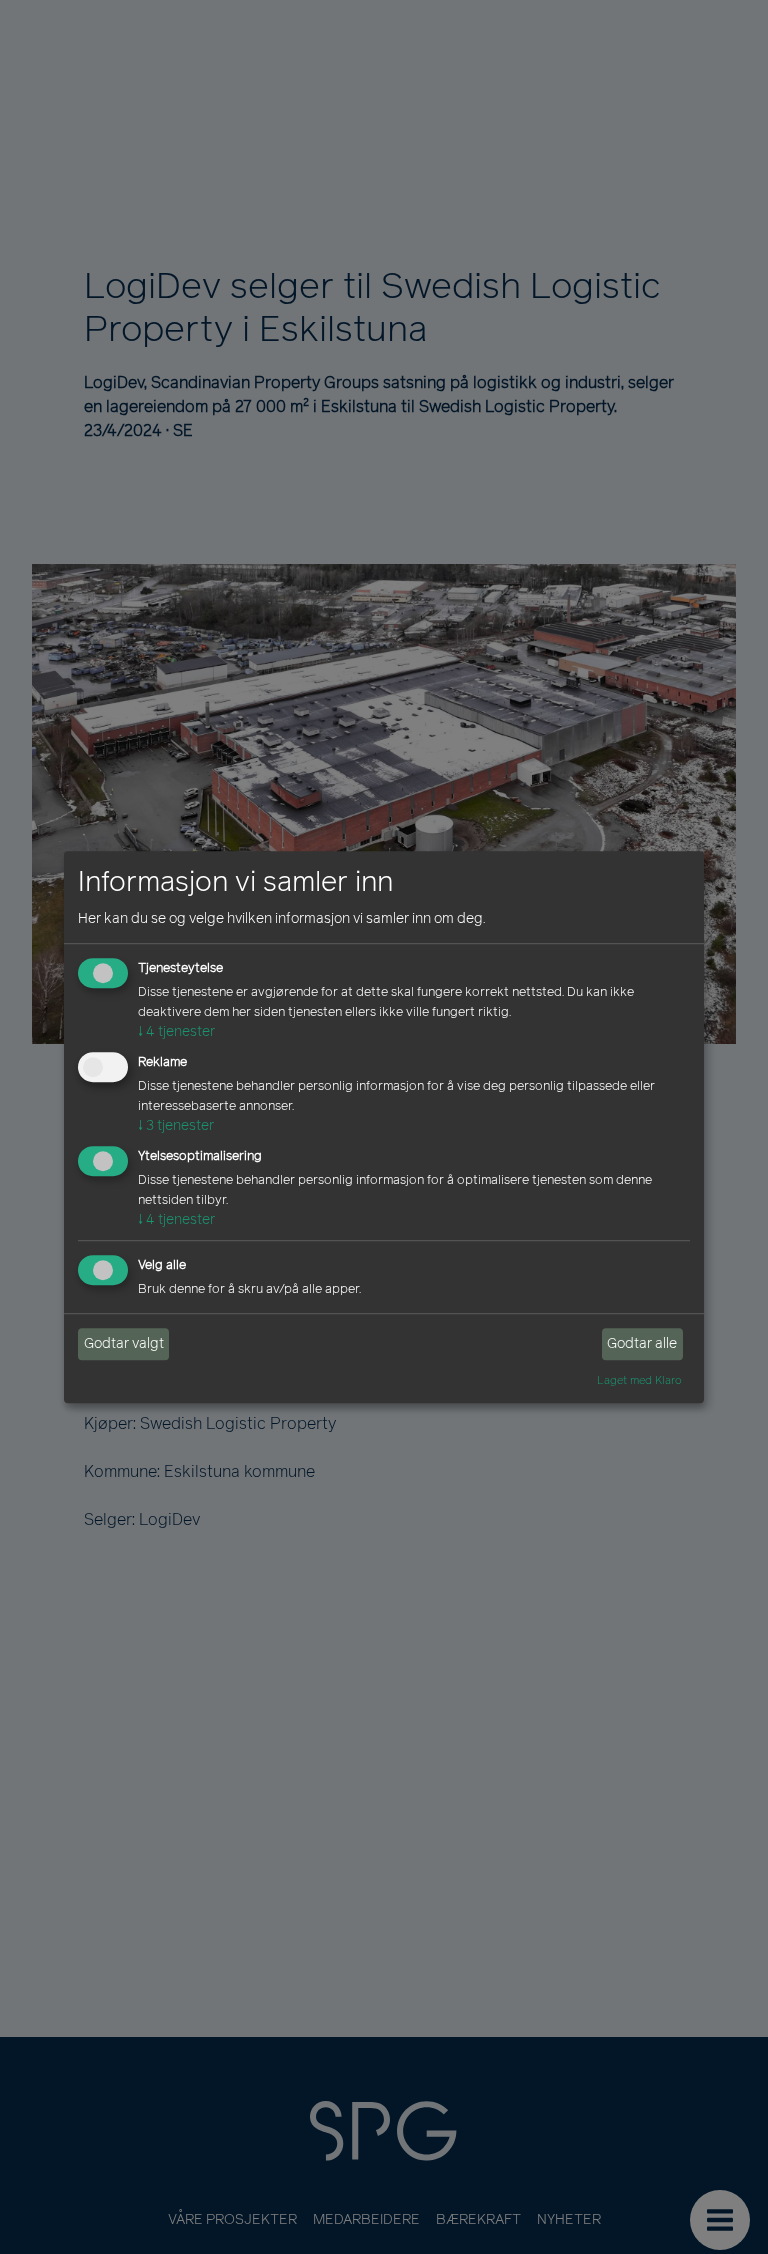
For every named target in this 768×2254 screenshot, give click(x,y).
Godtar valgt (124, 1344)
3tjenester (176, 1125)
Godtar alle (642, 1344)
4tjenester (176, 1032)
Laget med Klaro (639, 1380)
